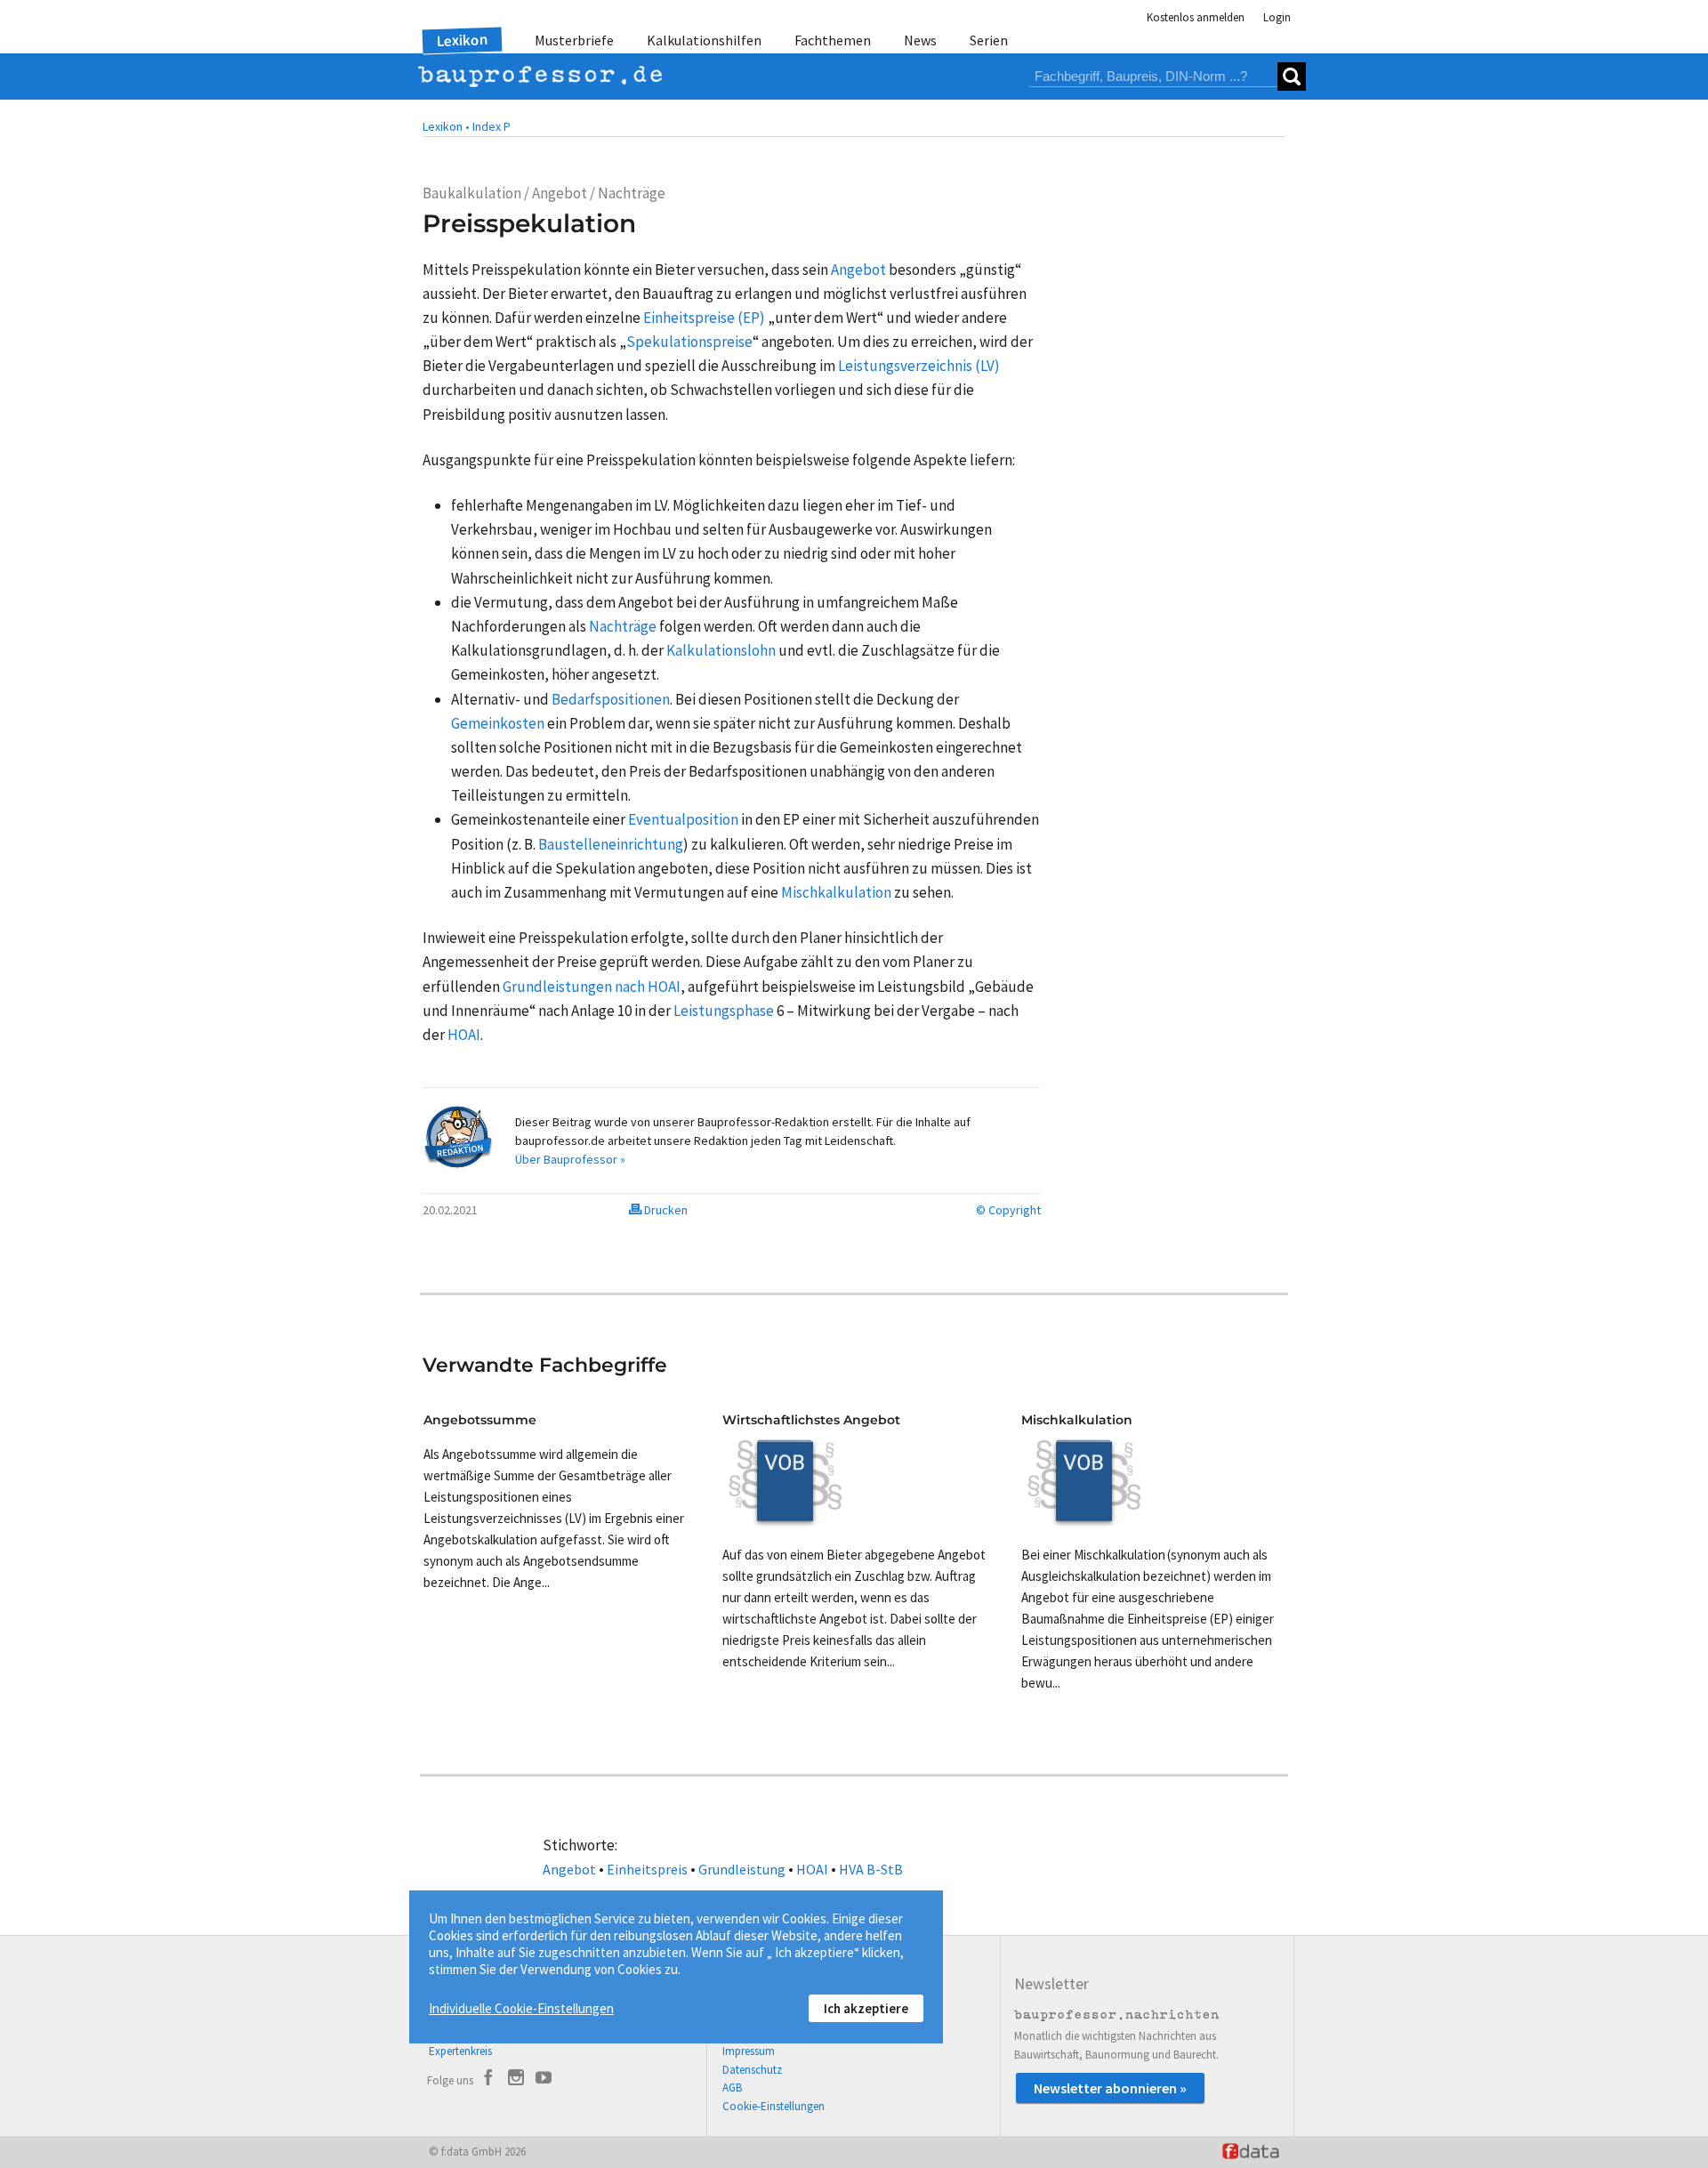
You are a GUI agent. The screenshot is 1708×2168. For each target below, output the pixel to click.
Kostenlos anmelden (1196, 17)
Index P (491, 126)
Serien (989, 40)
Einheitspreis (647, 1869)
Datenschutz (752, 2070)
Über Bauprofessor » (570, 1159)
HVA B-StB (871, 1869)
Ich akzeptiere (866, 2008)
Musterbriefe (574, 40)
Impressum (749, 2051)
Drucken (665, 1210)
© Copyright (1008, 1210)
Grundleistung (742, 1869)
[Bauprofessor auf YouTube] (544, 2080)
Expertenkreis (460, 2051)
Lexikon (463, 40)
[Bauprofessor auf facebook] (488, 2080)
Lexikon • (446, 126)
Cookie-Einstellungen (773, 2106)
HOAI (812, 1869)
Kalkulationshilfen (704, 40)
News (920, 40)
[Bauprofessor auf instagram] (516, 2080)
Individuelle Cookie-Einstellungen (521, 2008)
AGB (732, 2087)
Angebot (569, 1869)
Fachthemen (833, 40)
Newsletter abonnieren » (1110, 2088)
